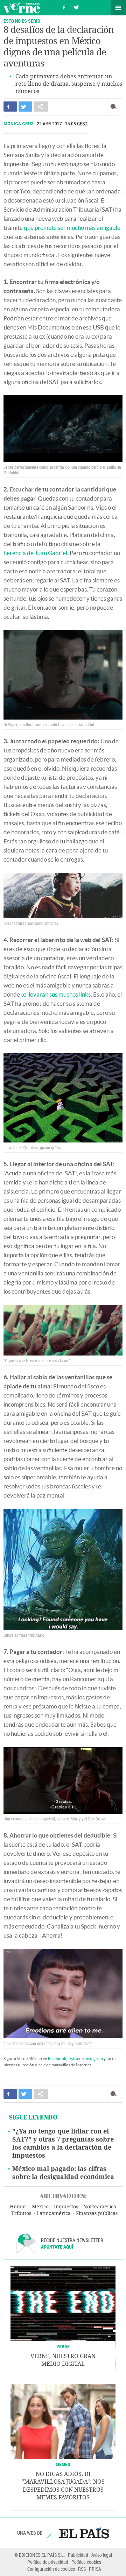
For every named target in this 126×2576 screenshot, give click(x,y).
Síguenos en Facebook (64, 6)
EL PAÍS (84, 2533)
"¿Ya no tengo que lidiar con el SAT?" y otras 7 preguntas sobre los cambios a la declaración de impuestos (63, 2143)
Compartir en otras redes (41, 107)
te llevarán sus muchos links (56, 994)
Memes (63, 2464)
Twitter (74, 2058)
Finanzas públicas (97, 2213)
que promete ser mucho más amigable (72, 228)
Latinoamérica (54, 2213)
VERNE (63, 2346)
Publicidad (78, 2555)
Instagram (94, 2058)
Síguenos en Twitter (76, 6)
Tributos (21, 2213)
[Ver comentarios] (115, 107)
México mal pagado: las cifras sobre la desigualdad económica (63, 2173)
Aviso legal (102, 2555)
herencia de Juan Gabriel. (36, 553)
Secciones (118, 8)
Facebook (57, 2058)
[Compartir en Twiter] (25, 107)
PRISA (95, 2569)
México (40, 2207)
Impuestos (66, 2207)
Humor (18, 2207)
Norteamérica (100, 2207)
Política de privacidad (48, 2562)
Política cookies (86, 2562)
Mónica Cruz (19, 124)
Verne (22, 8)
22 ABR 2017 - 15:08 (62, 124)
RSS (82, 2569)
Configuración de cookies (51, 2569)
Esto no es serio (22, 21)
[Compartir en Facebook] (10, 107)
